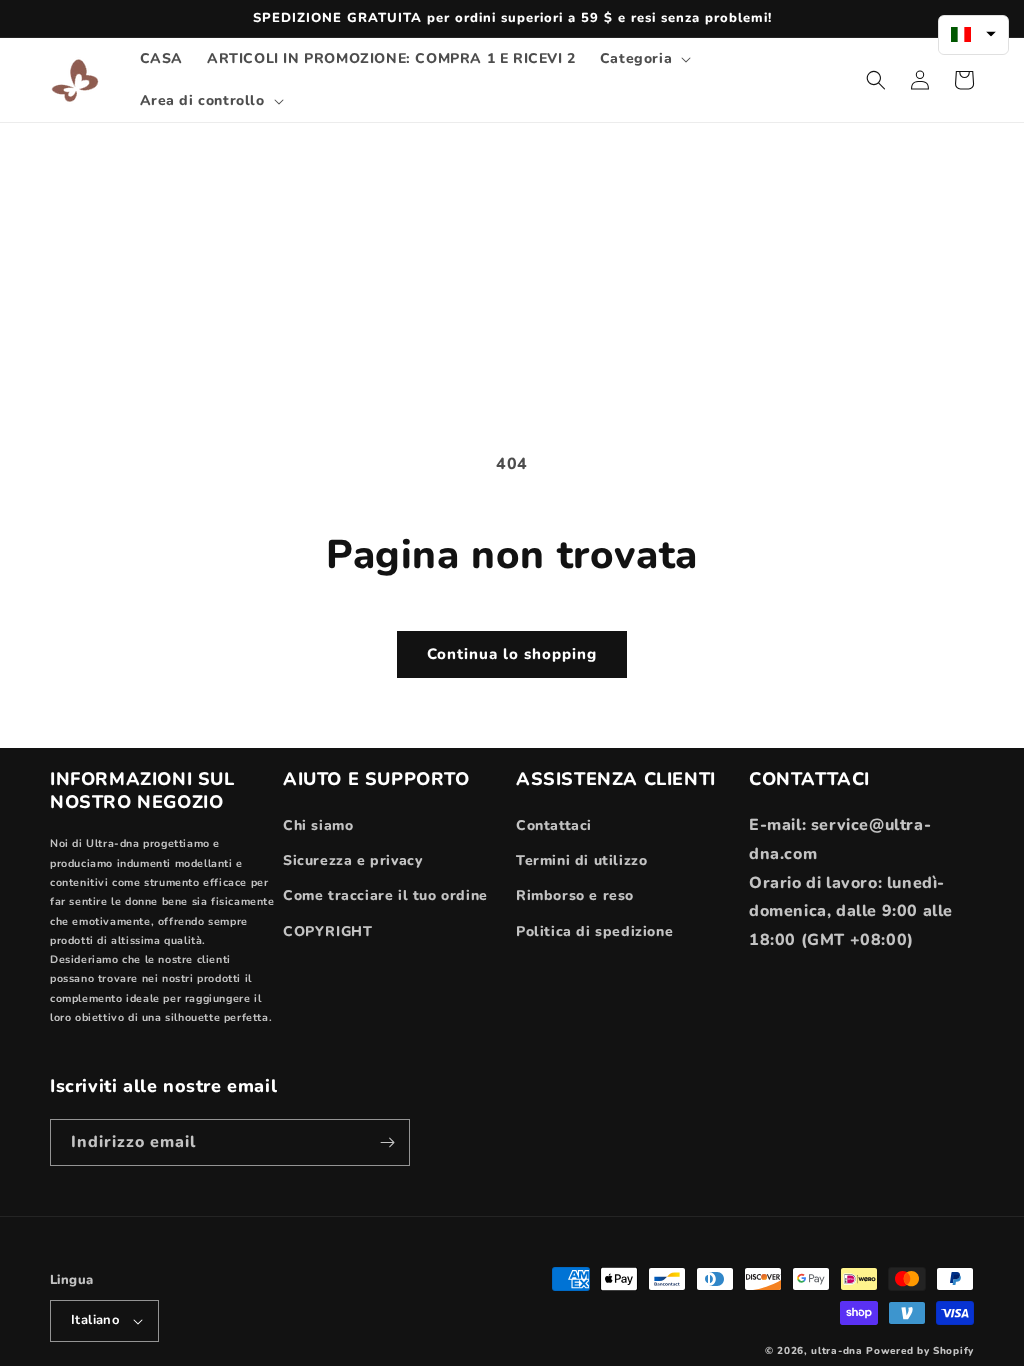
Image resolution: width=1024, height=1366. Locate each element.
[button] (643, 59)
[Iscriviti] (387, 1142)
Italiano (95, 1320)
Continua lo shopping (512, 654)
